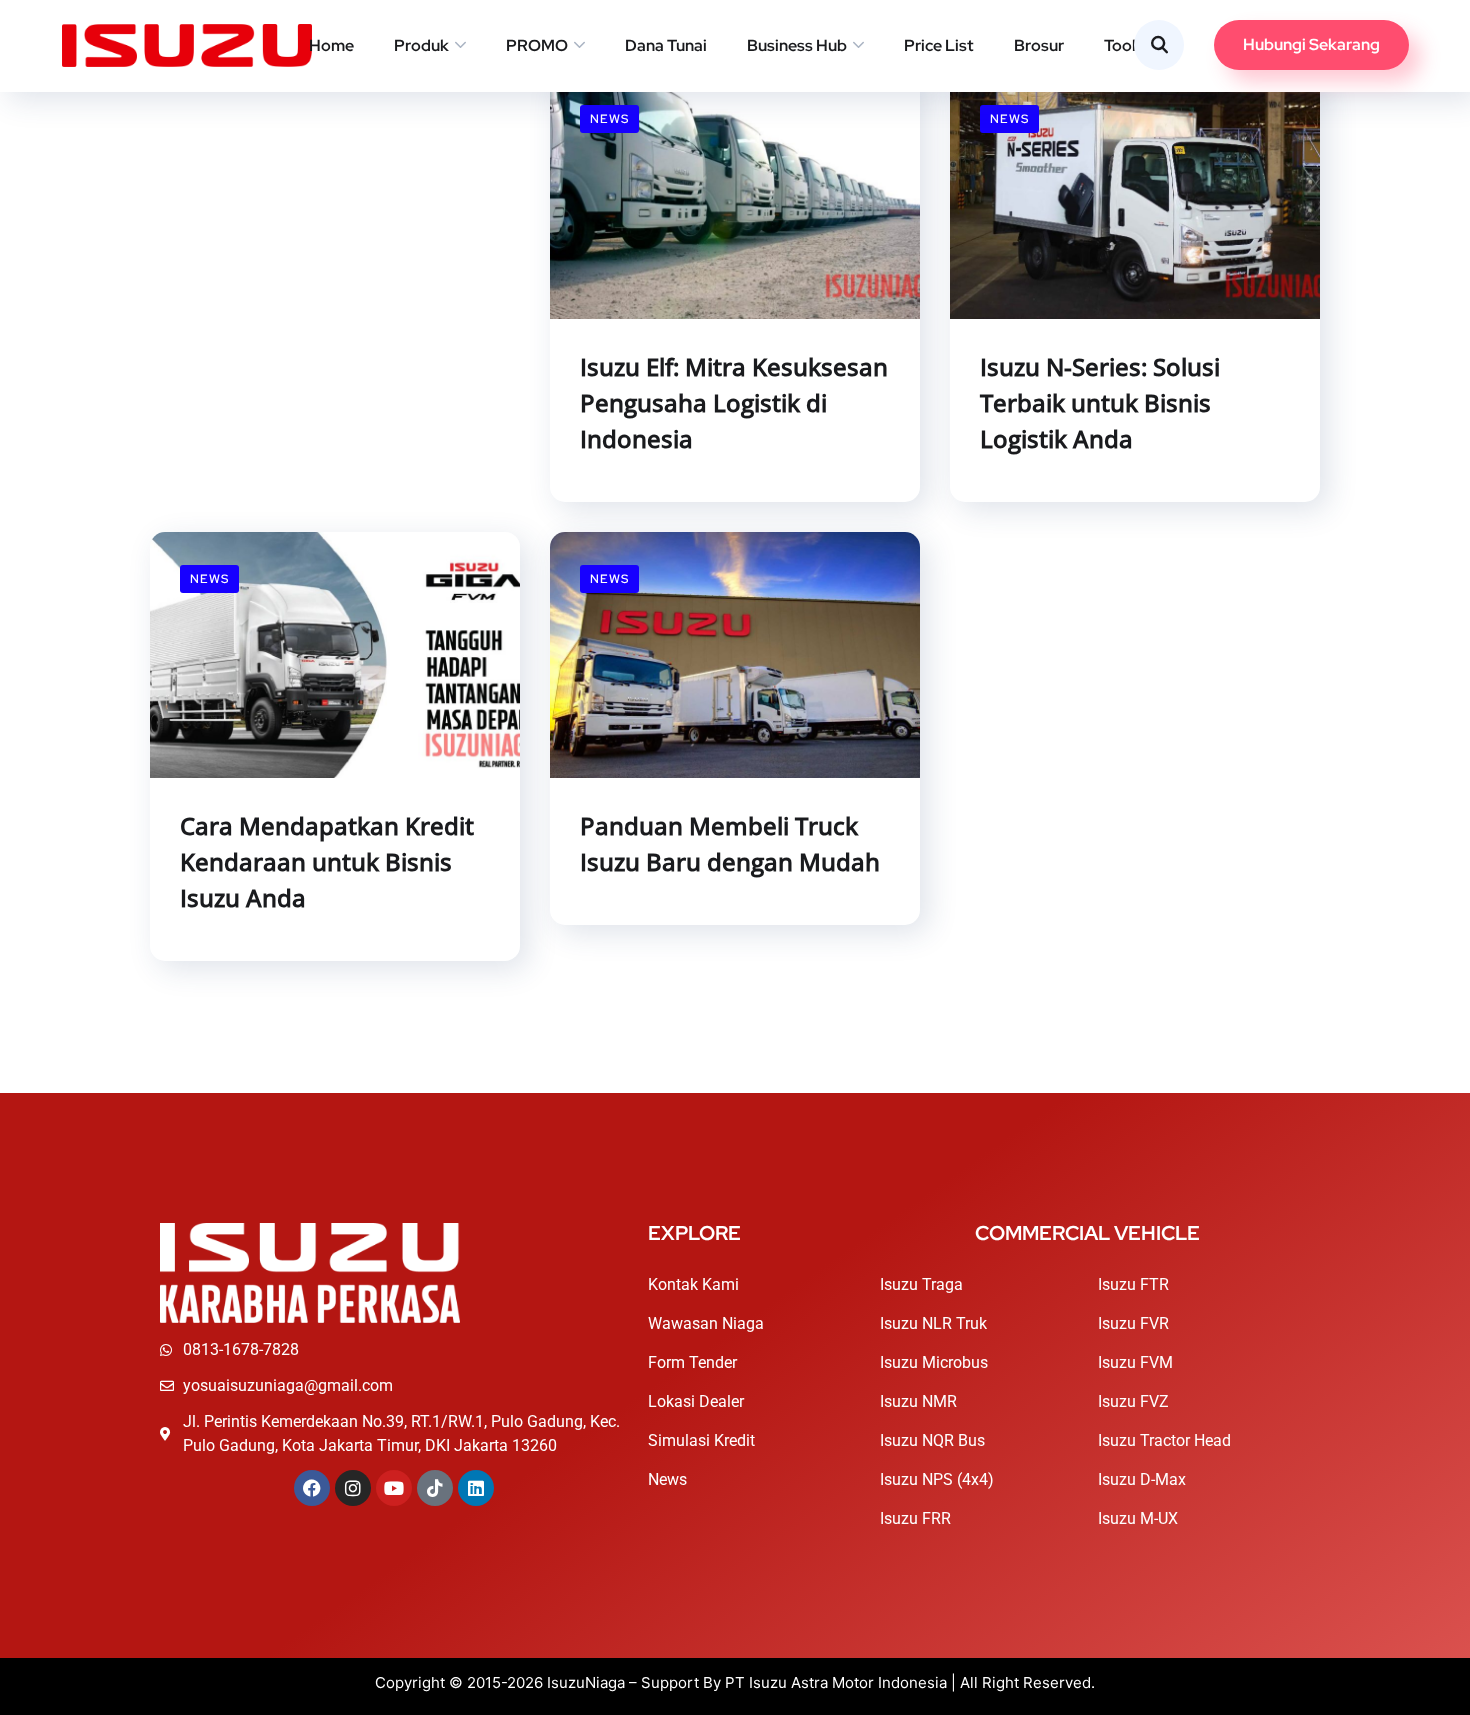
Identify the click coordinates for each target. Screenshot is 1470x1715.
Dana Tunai (666, 45)
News (609, 119)
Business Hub (797, 45)
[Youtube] (394, 1488)
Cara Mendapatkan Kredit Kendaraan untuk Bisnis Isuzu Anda (327, 861)
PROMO (537, 45)
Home (331, 45)
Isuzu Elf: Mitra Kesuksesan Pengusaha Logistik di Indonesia (734, 402)
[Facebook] (312, 1488)
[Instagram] (353, 1488)
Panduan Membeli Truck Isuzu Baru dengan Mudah (730, 843)
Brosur (1039, 45)
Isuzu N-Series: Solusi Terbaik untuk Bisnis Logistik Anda (1100, 402)
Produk (421, 45)
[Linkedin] (476, 1488)
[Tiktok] (435, 1488)
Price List (939, 45)
